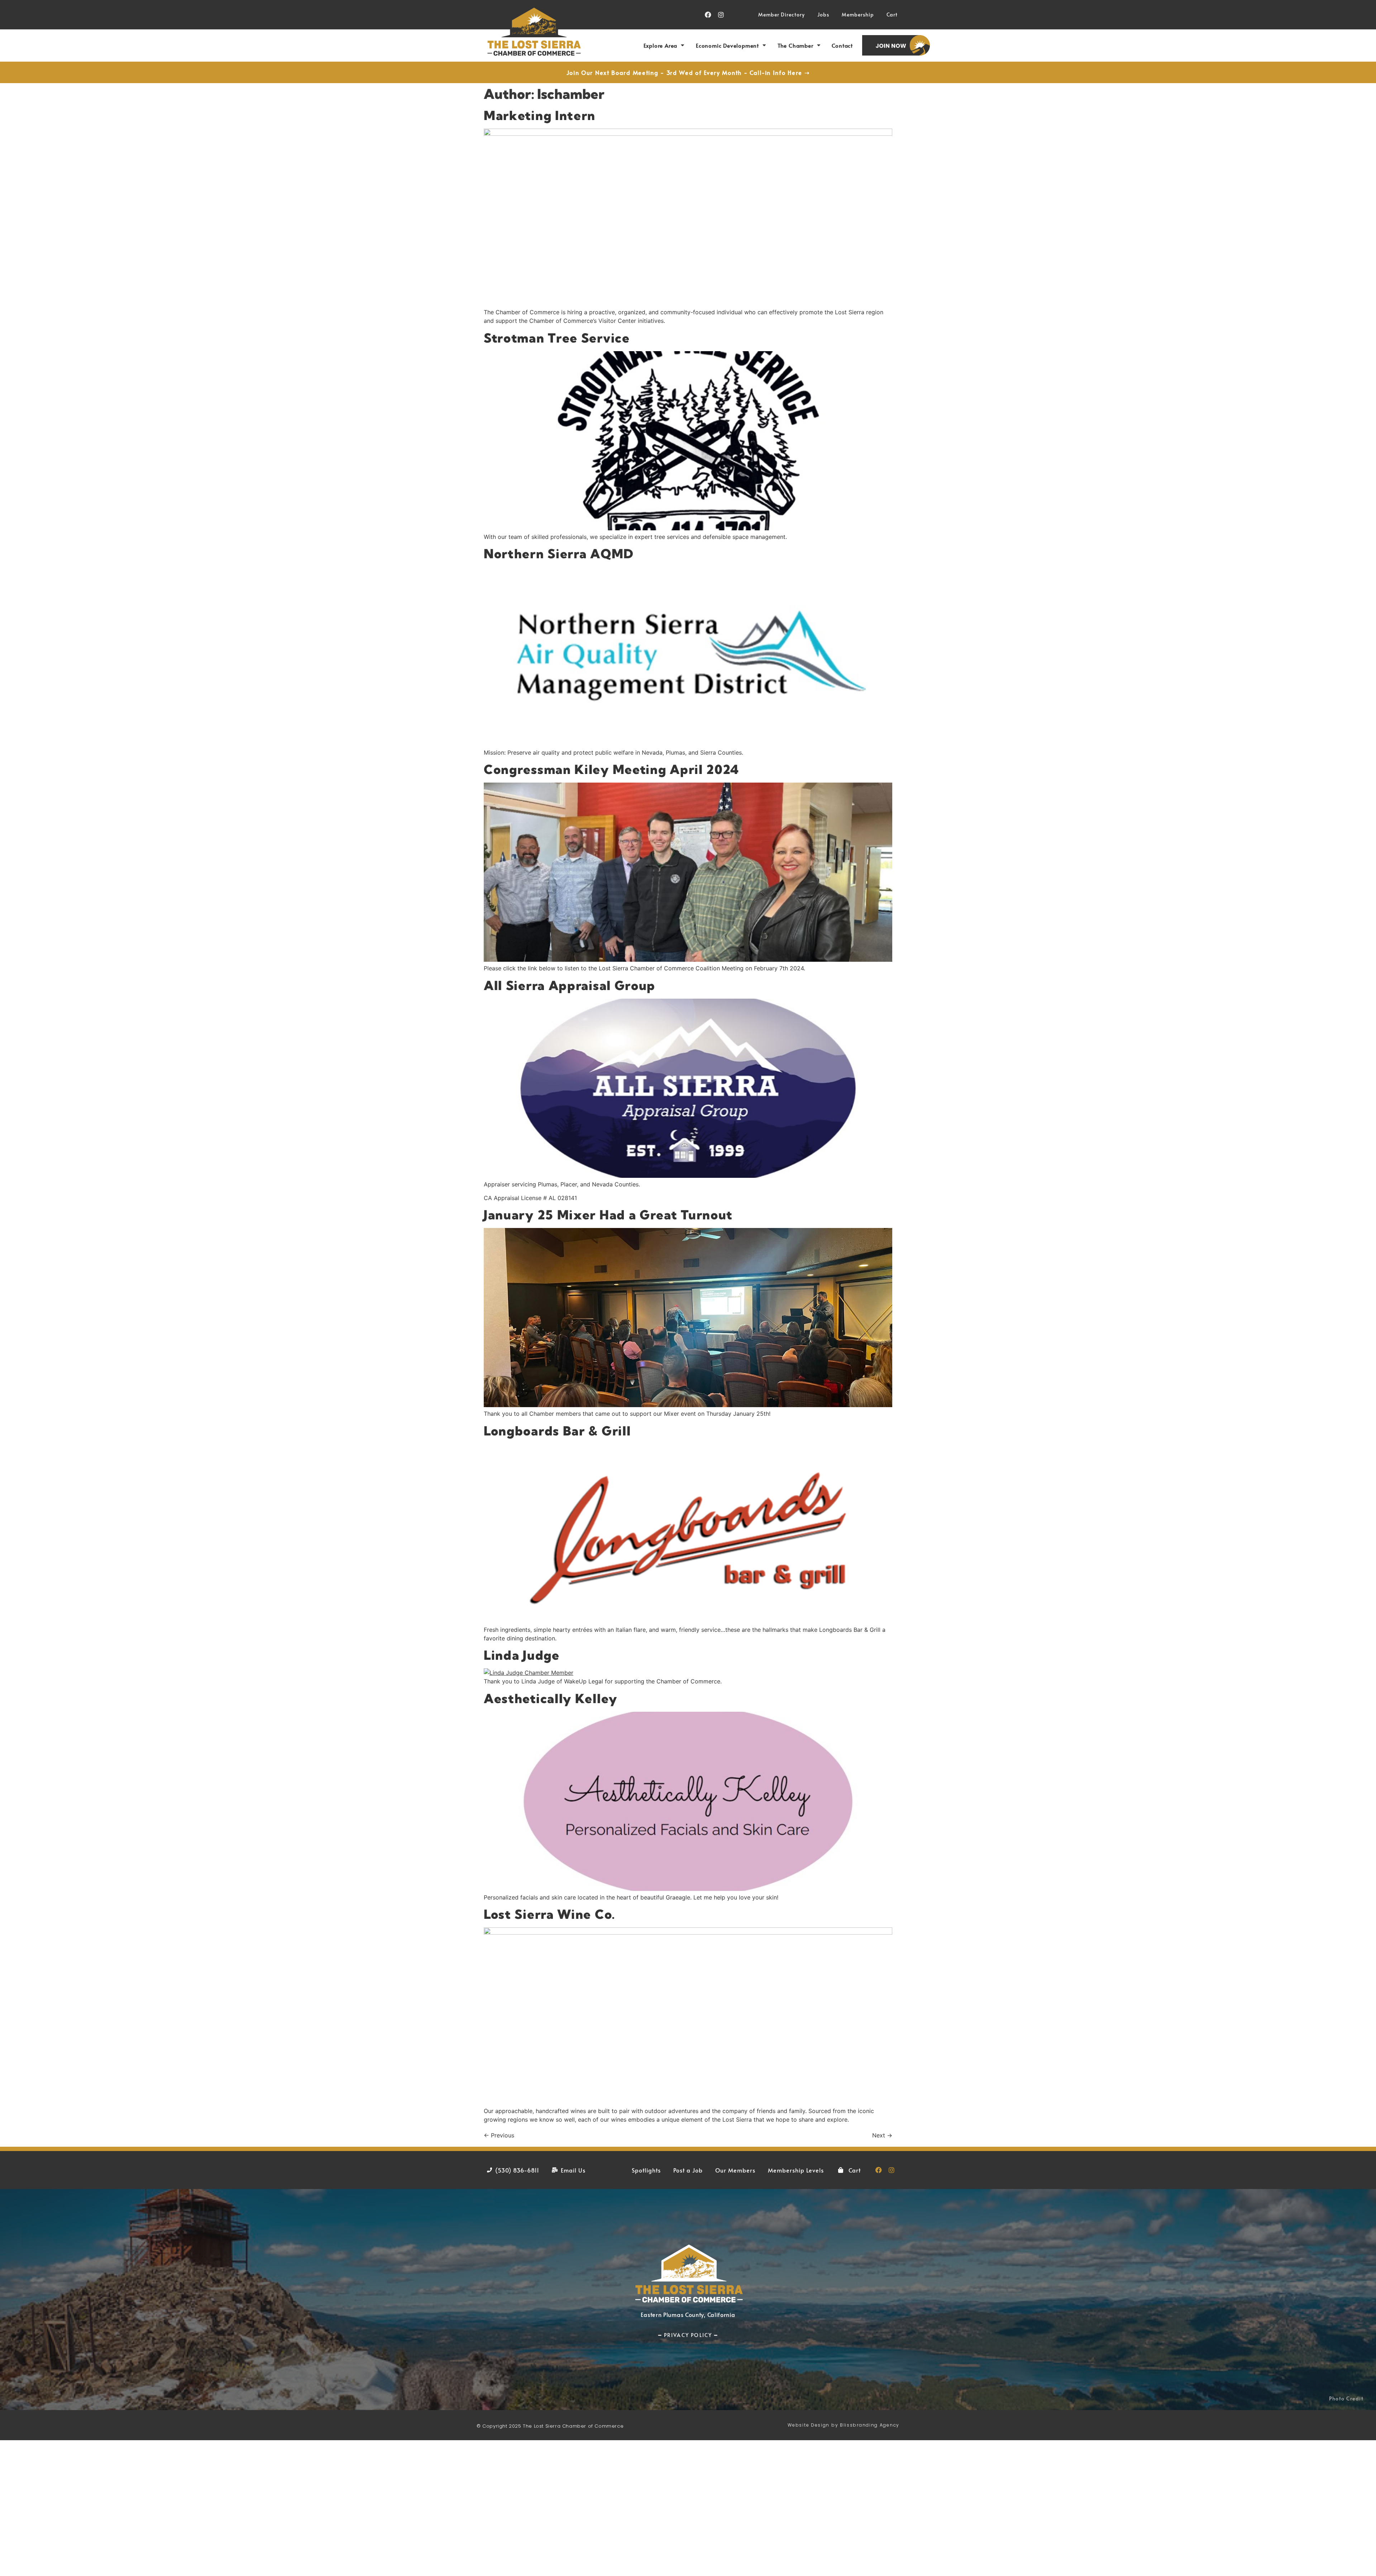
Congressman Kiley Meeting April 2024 (611, 769)
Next (882, 2135)
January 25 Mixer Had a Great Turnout (608, 1215)
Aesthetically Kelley (551, 1698)
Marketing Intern (540, 115)
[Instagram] (721, 15)
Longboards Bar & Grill (557, 1431)
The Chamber (795, 45)
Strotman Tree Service (557, 338)
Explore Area (661, 45)
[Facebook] (708, 15)
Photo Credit (1346, 2398)
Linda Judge (522, 1655)
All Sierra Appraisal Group (570, 985)
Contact (842, 45)
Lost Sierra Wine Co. (550, 1914)
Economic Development (727, 45)
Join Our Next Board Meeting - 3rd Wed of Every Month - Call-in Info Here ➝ (688, 72)
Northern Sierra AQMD (559, 554)
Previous (499, 2135)
